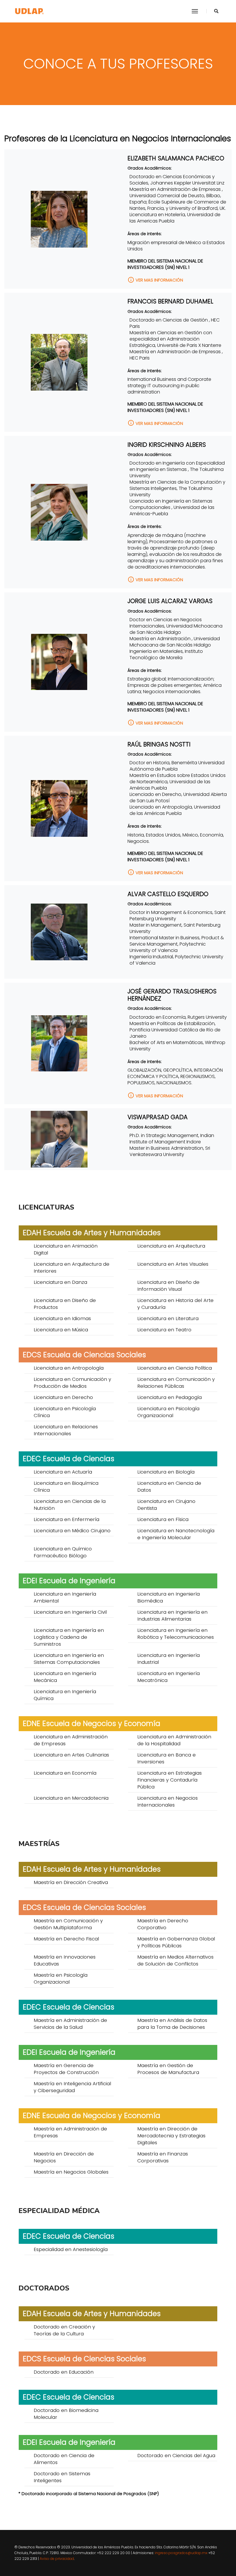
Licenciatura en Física (163, 1519)
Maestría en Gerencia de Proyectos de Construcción (66, 2069)
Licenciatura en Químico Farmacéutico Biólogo (63, 1552)
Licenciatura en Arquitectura (171, 1246)
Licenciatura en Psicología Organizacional (168, 1412)
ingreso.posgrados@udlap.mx (181, 2553)
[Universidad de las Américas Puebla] (29, 11)
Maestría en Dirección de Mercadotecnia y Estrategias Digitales (171, 2136)
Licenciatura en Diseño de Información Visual (168, 1286)
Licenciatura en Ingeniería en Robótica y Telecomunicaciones (176, 1634)
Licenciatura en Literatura (168, 1318)
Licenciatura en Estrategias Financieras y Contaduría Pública (170, 1780)
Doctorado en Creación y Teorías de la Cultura (64, 2330)
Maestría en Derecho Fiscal (66, 1939)
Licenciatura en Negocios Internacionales (168, 1801)
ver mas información (155, 280)
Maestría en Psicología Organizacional (61, 1978)
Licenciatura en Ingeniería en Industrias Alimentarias (172, 1615)
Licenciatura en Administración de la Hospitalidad (174, 1740)
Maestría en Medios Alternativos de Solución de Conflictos (175, 1960)
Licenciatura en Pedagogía (170, 1397)
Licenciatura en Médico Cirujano (72, 1531)
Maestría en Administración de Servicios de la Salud (70, 2024)
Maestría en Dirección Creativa (71, 1882)
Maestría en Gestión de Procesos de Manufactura (168, 2069)
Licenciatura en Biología (166, 1472)
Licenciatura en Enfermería (66, 1519)
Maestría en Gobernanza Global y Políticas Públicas (176, 1942)
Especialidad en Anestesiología (71, 2249)
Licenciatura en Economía (65, 1773)
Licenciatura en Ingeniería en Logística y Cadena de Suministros (69, 1637)
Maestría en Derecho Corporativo (163, 1924)
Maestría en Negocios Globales (71, 2172)
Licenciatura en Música (61, 1330)
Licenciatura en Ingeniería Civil (70, 1612)
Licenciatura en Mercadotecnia (71, 1798)
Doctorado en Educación (64, 2372)
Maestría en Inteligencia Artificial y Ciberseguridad (72, 2087)
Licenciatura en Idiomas (62, 1318)
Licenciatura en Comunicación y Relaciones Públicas (176, 1383)
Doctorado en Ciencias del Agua (176, 2455)
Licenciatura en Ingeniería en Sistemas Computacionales (69, 1659)
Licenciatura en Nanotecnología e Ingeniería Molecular (176, 1534)
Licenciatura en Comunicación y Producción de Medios (72, 1383)
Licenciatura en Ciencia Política (175, 1368)
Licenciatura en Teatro (164, 1330)
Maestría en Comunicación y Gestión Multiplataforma (68, 1924)
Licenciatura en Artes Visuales (173, 1264)
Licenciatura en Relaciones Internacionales (66, 1430)
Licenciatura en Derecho (63, 1397)
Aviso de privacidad (57, 2559)
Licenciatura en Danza (60, 1282)
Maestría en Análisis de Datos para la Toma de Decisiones (172, 2024)
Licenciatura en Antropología (69, 1368)
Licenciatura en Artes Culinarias (71, 1755)
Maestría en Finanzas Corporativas (163, 2157)
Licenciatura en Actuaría (63, 1472)
